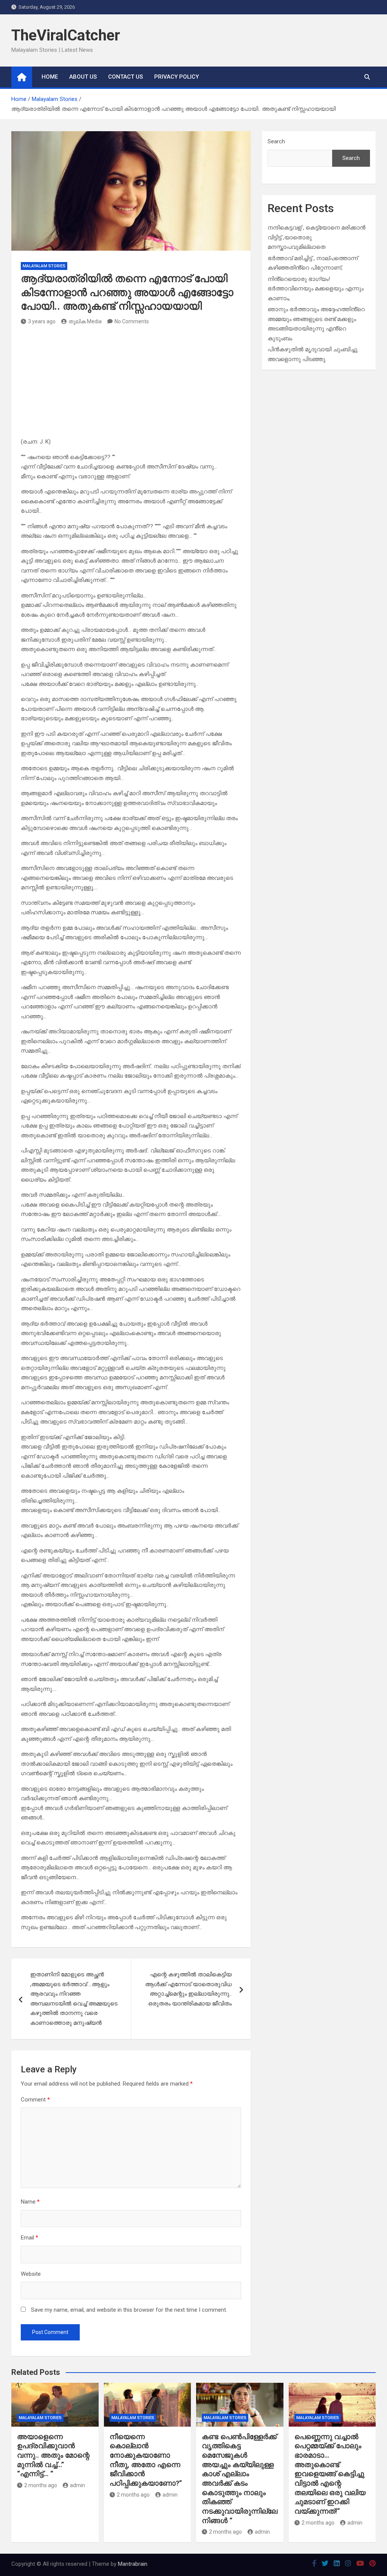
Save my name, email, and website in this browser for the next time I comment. (129, 2310)
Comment (35, 2100)
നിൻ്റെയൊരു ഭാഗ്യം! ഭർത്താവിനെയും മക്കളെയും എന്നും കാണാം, (316, 289)
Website (31, 2274)
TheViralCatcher (66, 35)
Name (30, 2202)
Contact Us (125, 77)
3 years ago (42, 321)
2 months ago (41, 2485)
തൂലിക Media (85, 321)
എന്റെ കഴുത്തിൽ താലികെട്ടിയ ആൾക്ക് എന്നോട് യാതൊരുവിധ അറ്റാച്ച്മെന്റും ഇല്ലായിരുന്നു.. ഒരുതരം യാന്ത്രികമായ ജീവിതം (188, 1989)
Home (50, 77)
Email (29, 2238)
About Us (83, 77)
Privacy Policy (176, 77)
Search (276, 141)
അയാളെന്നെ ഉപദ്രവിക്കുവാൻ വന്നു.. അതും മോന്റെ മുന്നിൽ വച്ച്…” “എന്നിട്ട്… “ (53, 2455)
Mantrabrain (133, 2564)
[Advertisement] (131, 384)
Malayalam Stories (44, 266)
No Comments (132, 321)
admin (77, 2485)
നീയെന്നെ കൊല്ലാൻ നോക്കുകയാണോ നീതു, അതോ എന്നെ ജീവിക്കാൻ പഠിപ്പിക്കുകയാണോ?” (146, 2460)
